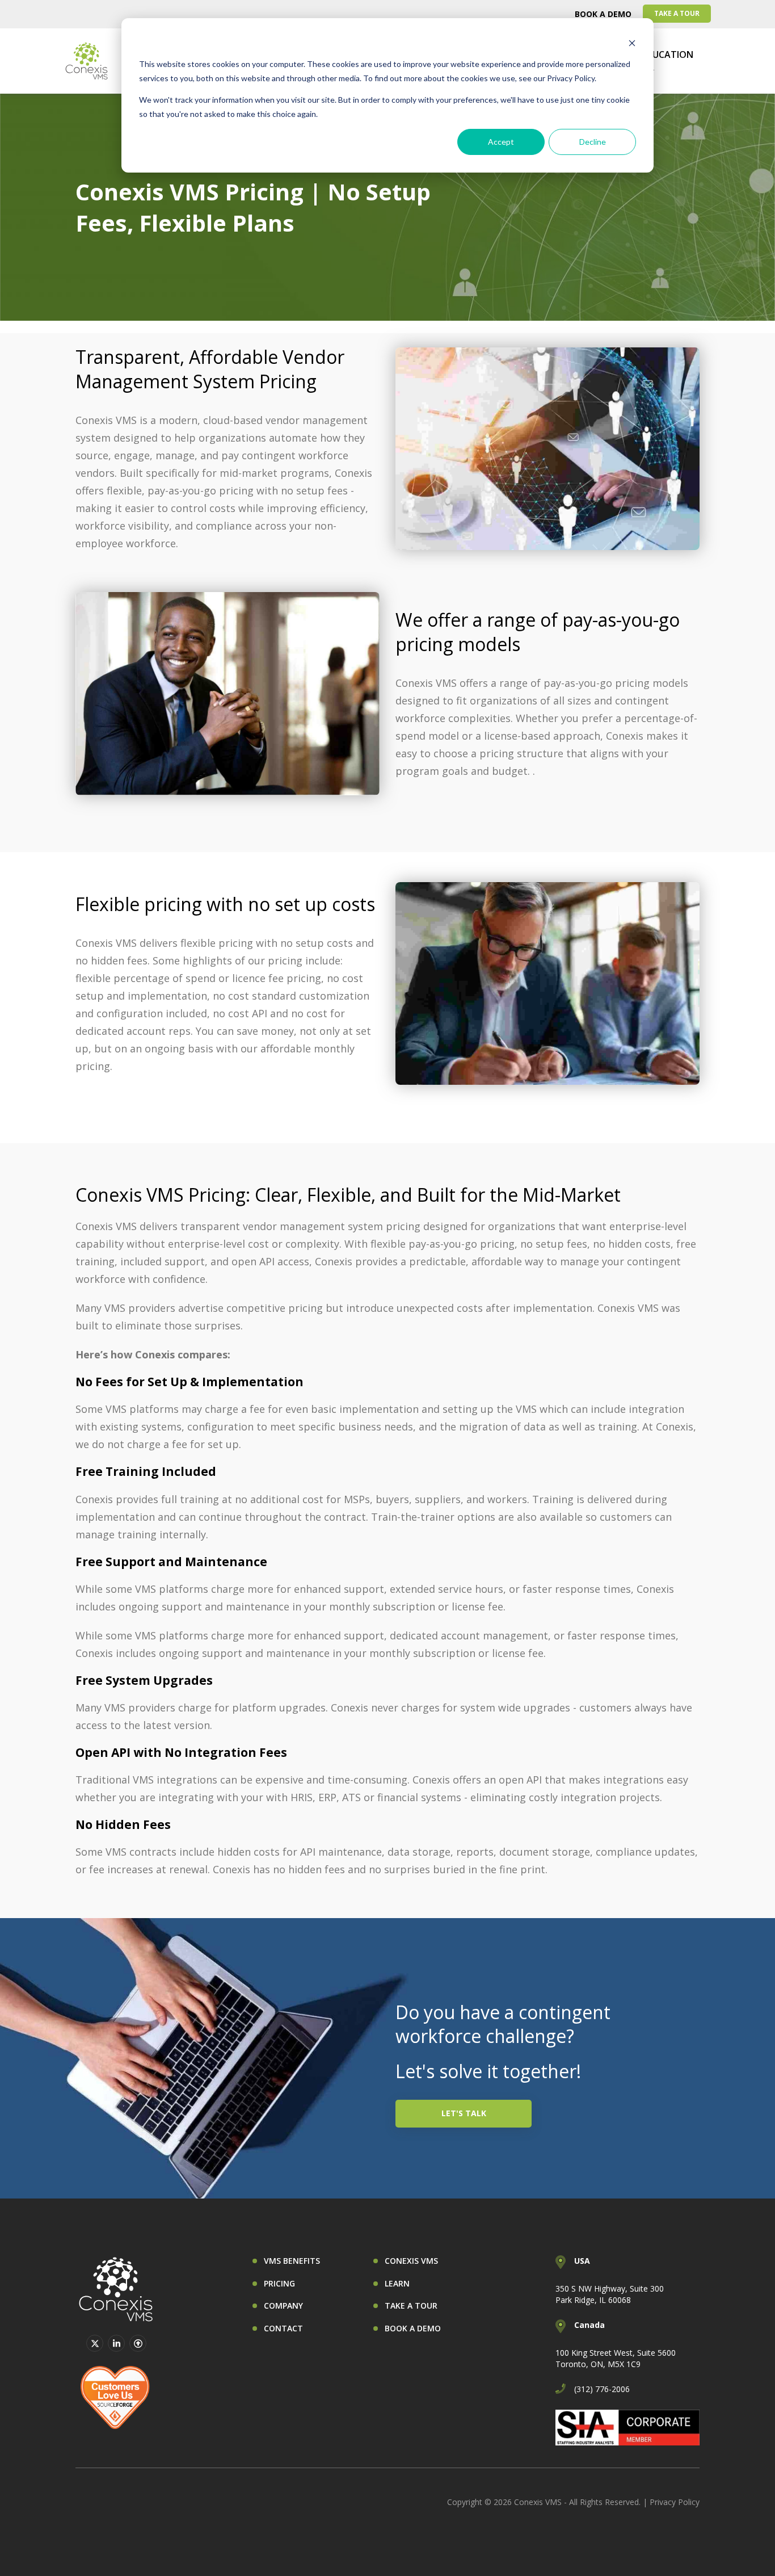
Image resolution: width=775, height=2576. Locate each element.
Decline (593, 142)
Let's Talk (464, 2113)
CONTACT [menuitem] (283, 2328)
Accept (501, 142)
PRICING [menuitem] (279, 2283)
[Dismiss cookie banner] (632, 43)
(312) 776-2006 (602, 2389)
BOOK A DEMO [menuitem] (603, 14)
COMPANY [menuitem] (283, 2306)
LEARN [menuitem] (397, 2283)
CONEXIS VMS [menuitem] (411, 2261)
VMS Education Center (657, 61)
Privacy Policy (675, 2502)
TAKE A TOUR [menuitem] (677, 13)
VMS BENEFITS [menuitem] (292, 2261)
